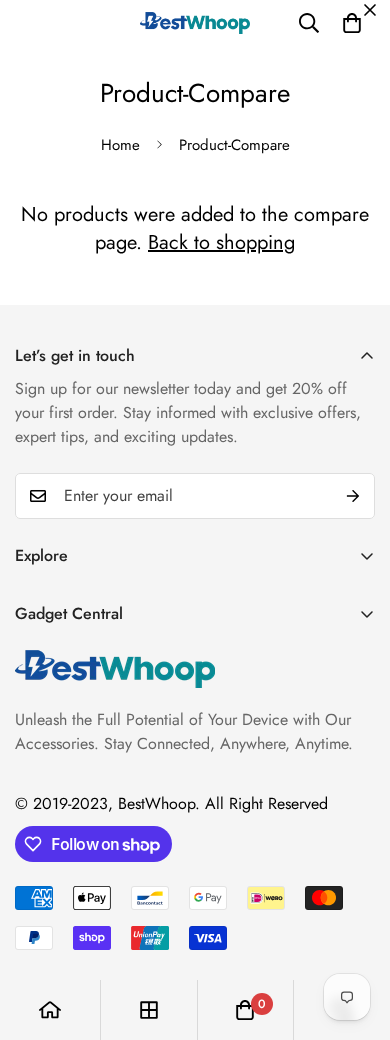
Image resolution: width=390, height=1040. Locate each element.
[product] (50, 1010)
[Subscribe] (353, 496)
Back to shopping (221, 242)
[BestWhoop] (195, 22)
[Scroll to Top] (354, 934)
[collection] (149, 1010)
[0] (352, 23)
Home (120, 145)
